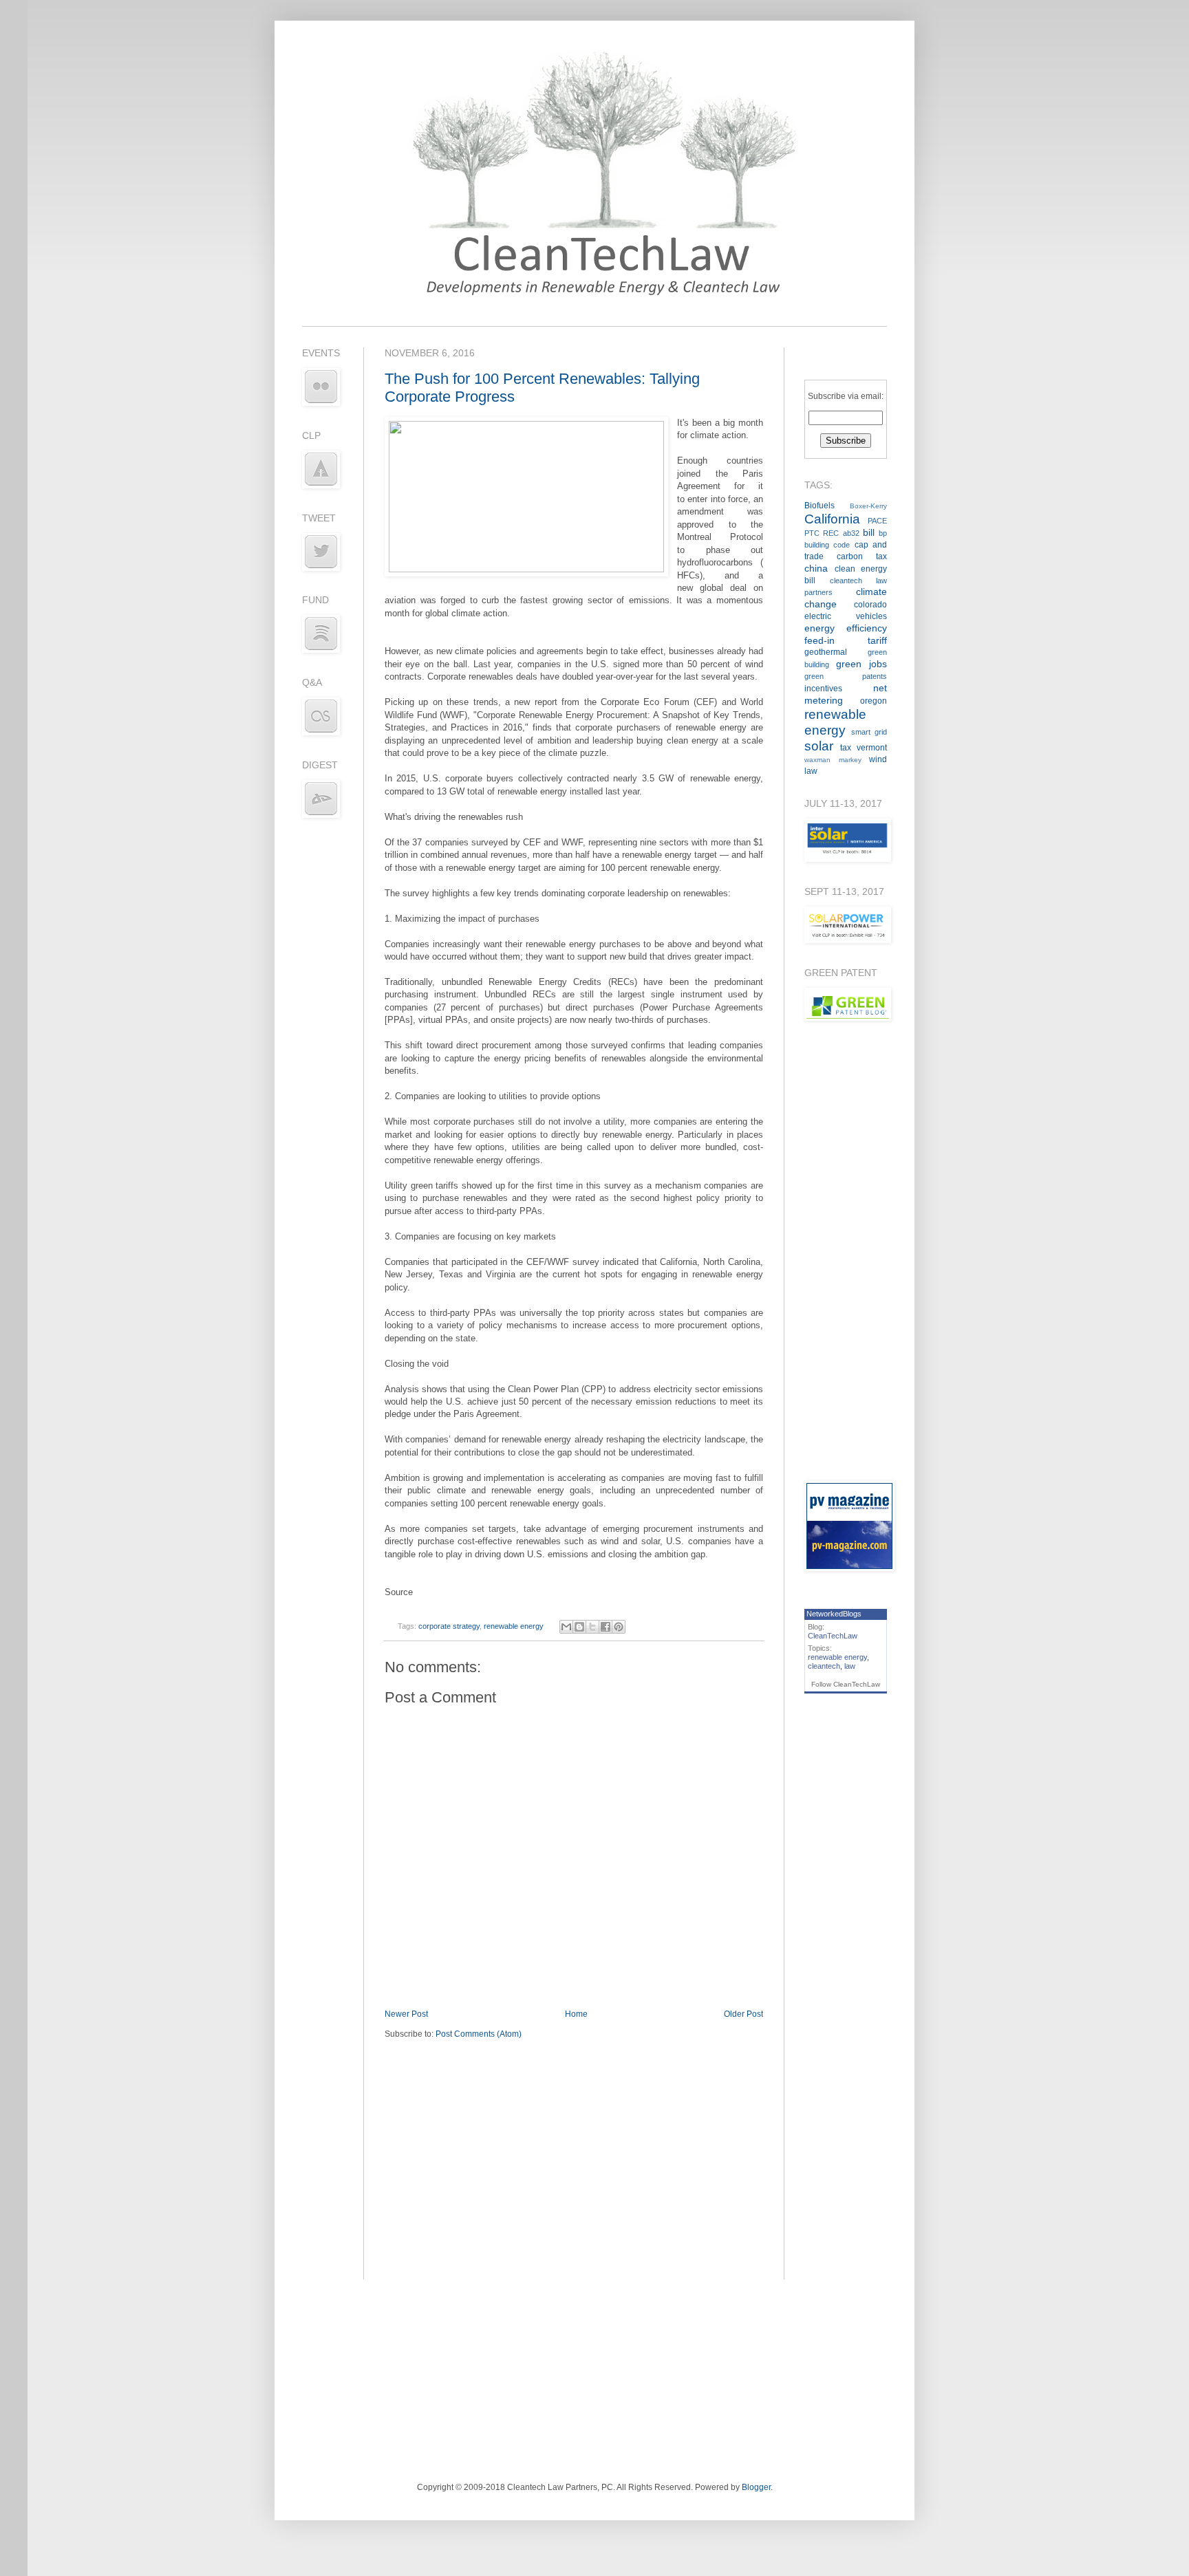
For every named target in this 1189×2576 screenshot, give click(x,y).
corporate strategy (449, 1626)
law (850, 1666)
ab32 (851, 533)
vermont (872, 748)
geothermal (826, 652)
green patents (846, 676)
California (832, 519)
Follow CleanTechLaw (846, 1684)
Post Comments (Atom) (479, 2034)
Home (576, 2014)
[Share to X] (592, 1627)
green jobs (861, 664)
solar (819, 746)
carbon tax (862, 556)
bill (869, 532)
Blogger (756, 2487)
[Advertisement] (846, 1251)
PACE (877, 521)
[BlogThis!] (579, 1627)
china (816, 568)
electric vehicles (846, 616)
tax (846, 748)
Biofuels (820, 506)
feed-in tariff (846, 640)
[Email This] (566, 1627)
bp (883, 533)
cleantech (824, 1666)
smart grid (869, 732)
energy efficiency (846, 628)
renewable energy (514, 1626)
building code (827, 545)
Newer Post (406, 2014)
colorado (870, 605)
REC (831, 533)
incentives (823, 689)
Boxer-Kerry (868, 506)
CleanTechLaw (833, 1636)
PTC (812, 533)
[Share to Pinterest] (619, 1627)
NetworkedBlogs (834, 1614)
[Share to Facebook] (606, 1627)
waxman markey (833, 760)
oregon (874, 701)
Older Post (743, 2014)
